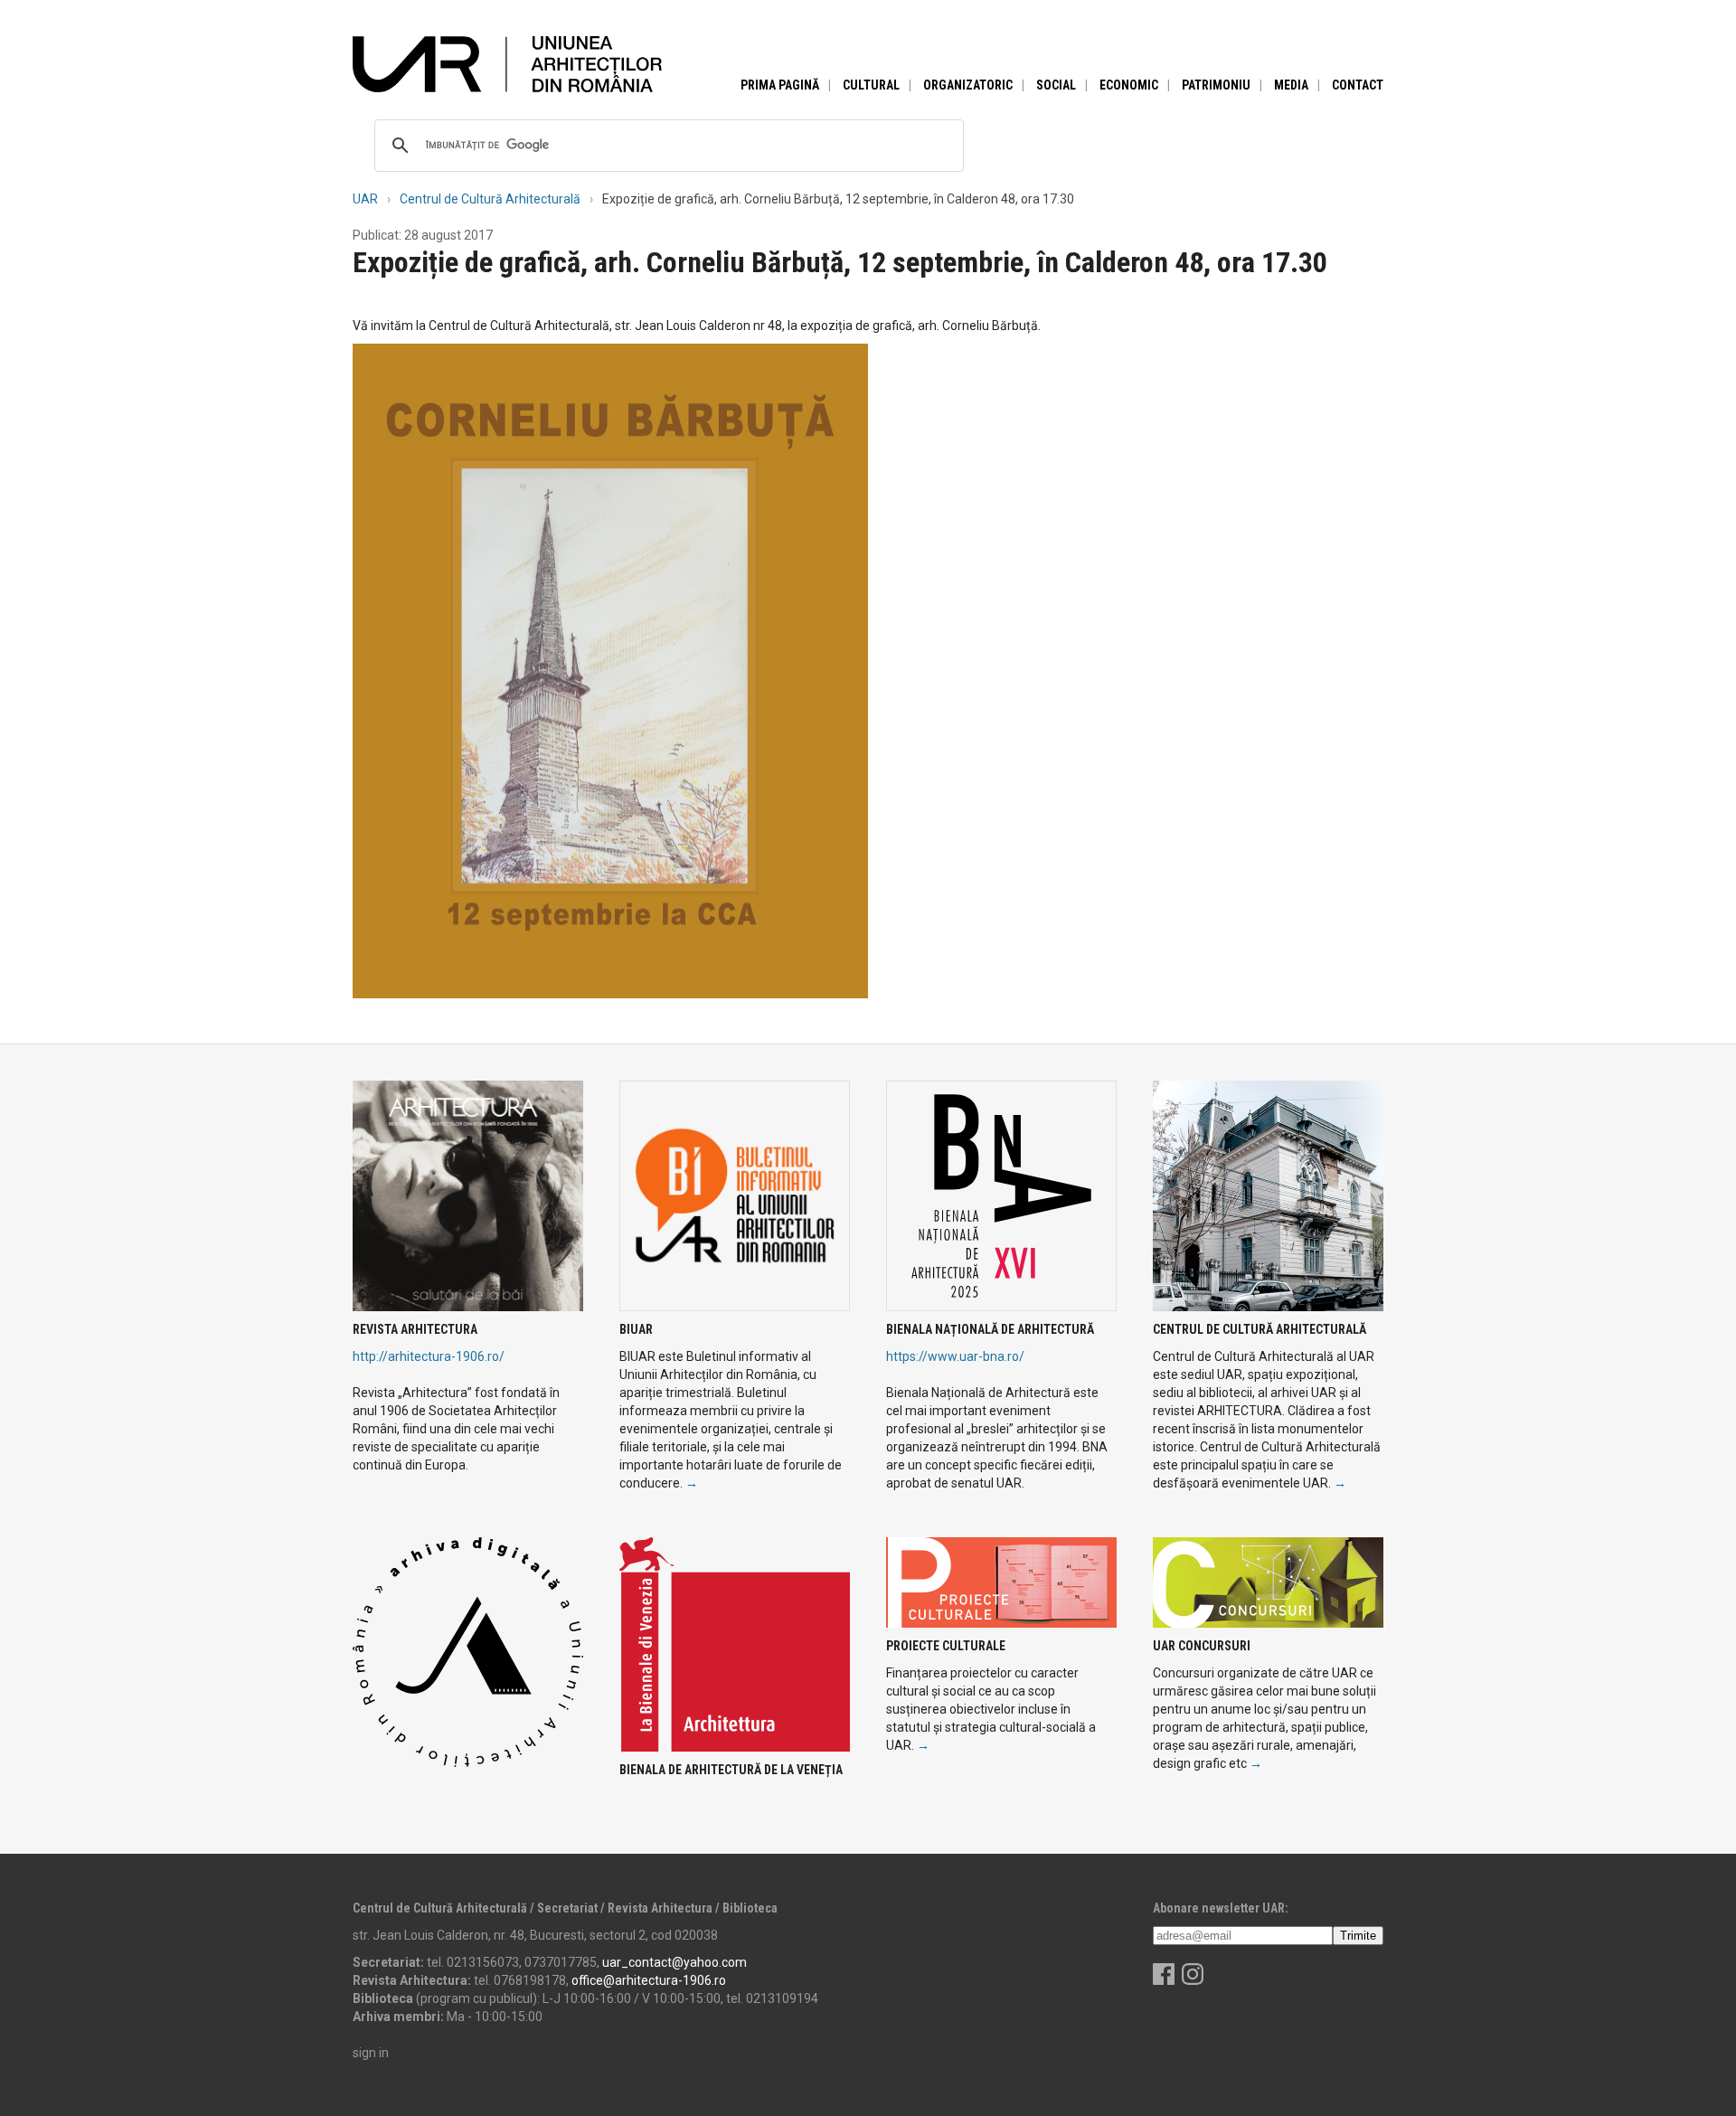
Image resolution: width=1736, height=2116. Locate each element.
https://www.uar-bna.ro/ (955, 1356)
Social (1056, 85)
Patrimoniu (1216, 85)
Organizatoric (968, 85)
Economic (1129, 85)
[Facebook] (1164, 1980)
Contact (1358, 85)
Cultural (871, 85)
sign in (371, 2053)
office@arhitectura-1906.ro (649, 1980)
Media (1291, 85)
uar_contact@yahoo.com (675, 1962)
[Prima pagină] (507, 63)
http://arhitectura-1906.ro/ (429, 1356)
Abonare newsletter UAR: (1221, 1908)
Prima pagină (780, 85)
